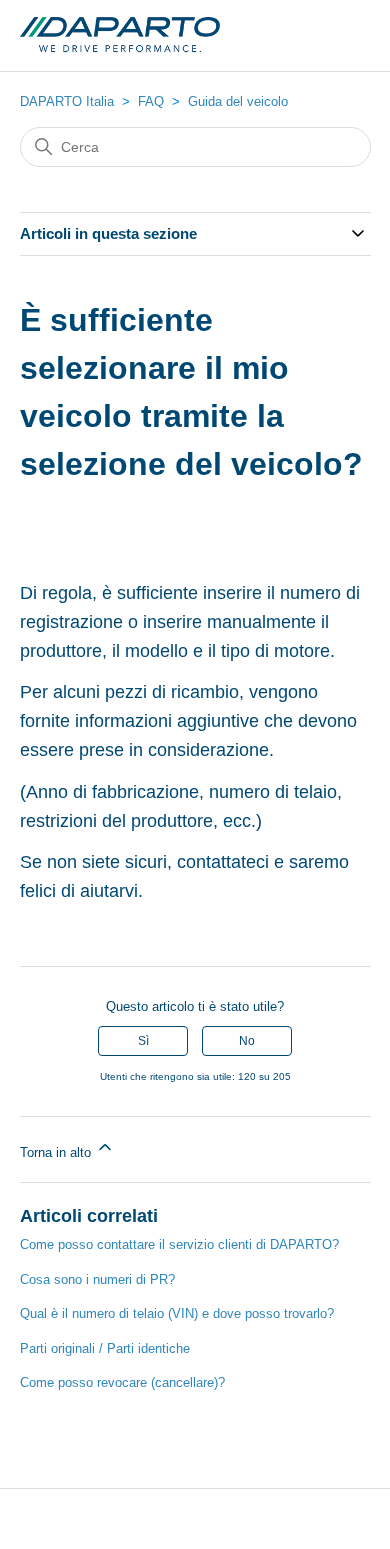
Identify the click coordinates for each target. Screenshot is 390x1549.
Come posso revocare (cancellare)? (122, 1382)
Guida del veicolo (238, 101)
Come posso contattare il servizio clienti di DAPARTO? (179, 1244)
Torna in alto (57, 1152)
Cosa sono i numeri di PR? (97, 1279)
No (247, 1041)
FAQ (151, 101)
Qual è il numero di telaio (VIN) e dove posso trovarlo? (177, 1313)
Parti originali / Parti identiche (105, 1348)
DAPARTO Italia (67, 101)
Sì (143, 1041)
